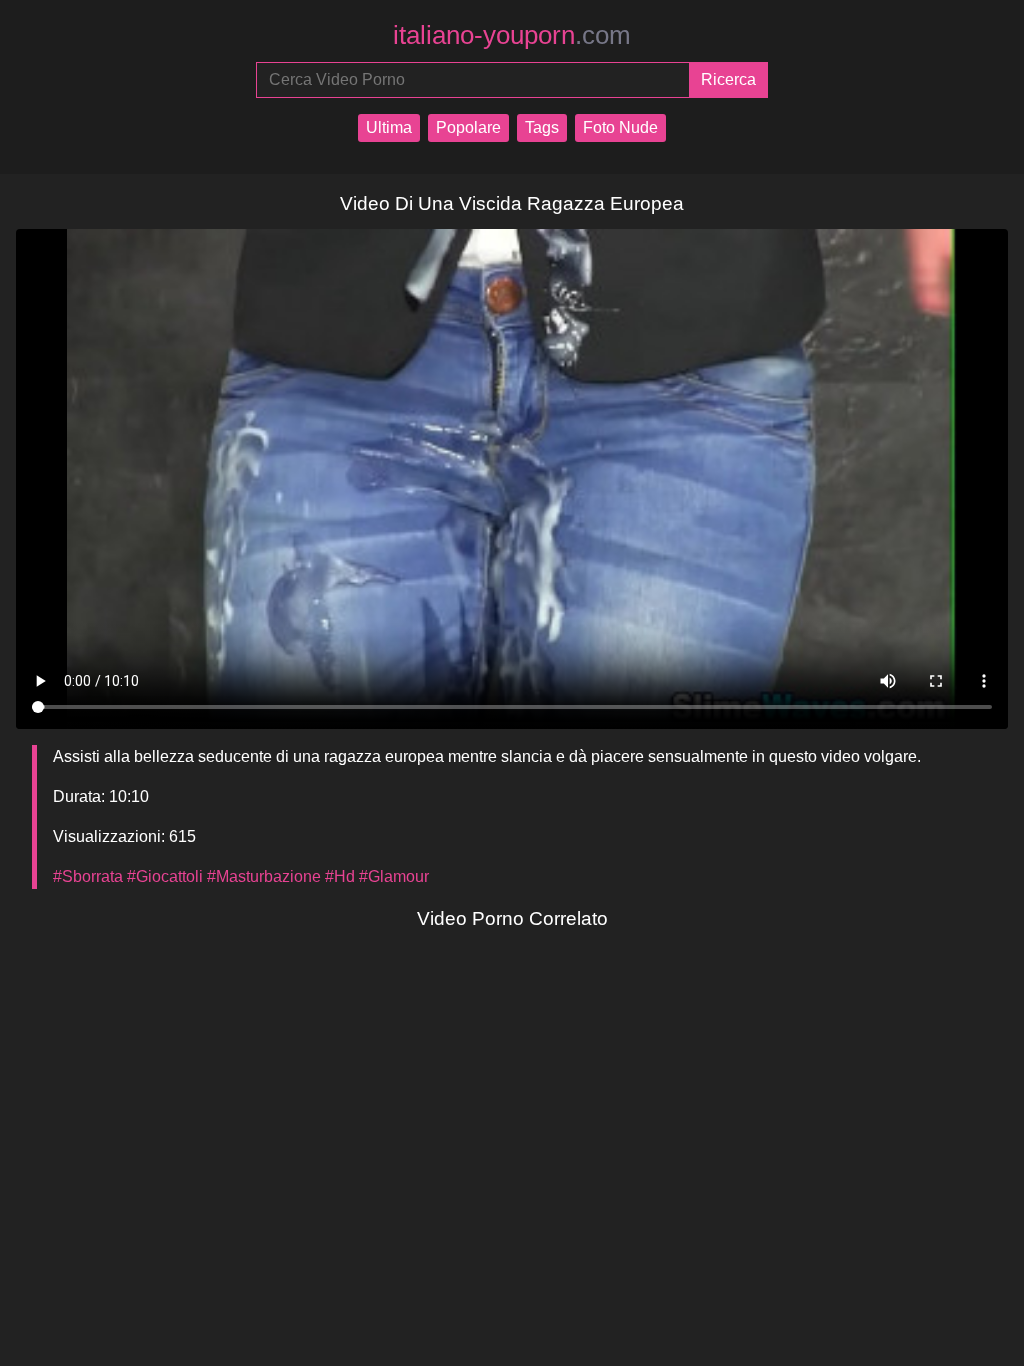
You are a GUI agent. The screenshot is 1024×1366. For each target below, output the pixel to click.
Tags (542, 127)
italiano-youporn (512, 35)
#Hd (340, 876)
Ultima (389, 127)
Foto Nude (620, 127)
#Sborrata (88, 876)
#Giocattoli (165, 876)
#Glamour (394, 876)
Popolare (468, 127)
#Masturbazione (264, 876)
